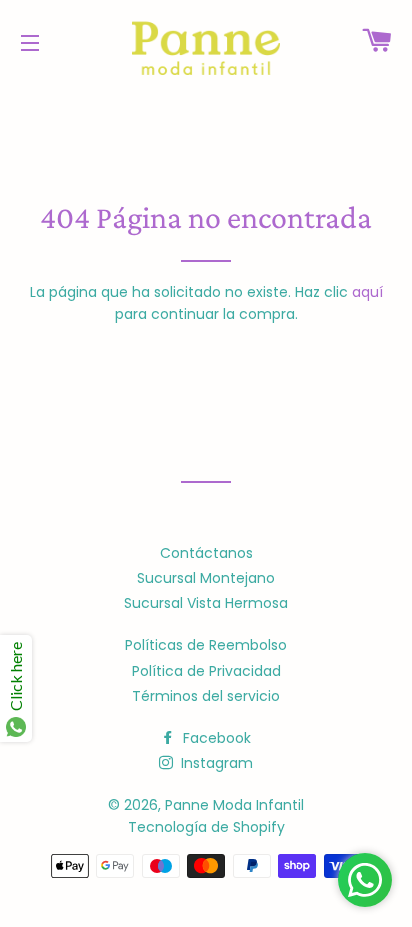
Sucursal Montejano (206, 578)
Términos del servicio (206, 696)
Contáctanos (206, 553)
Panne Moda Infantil (234, 805)
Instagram (215, 763)
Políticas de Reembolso (206, 645)
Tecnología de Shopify (206, 827)
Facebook (215, 738)
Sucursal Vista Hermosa (206, 603)
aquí (367, 292)
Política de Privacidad (206, 671)
